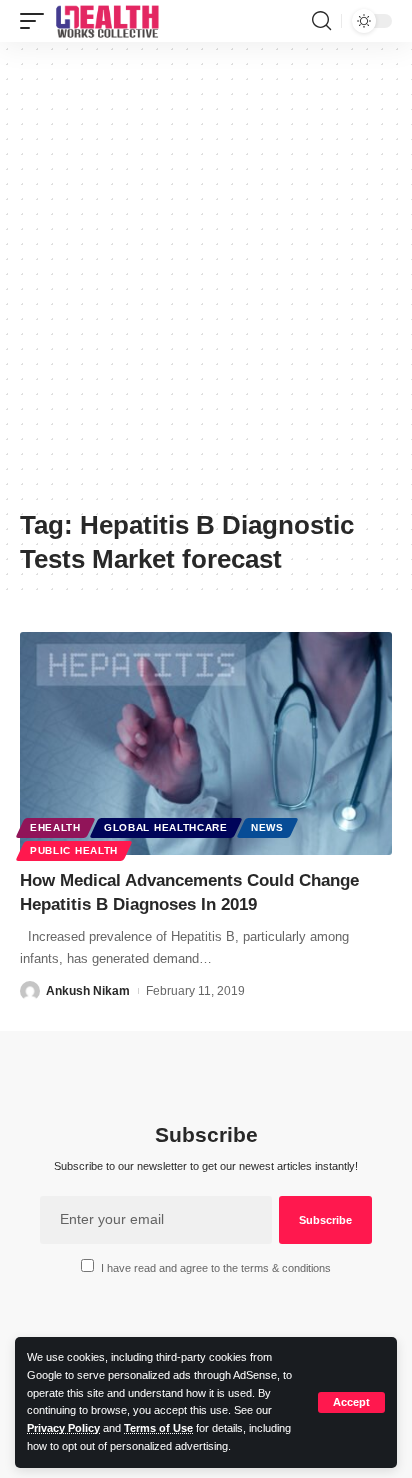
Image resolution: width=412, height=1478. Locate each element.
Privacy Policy (63, 1428)
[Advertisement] (206, 283)
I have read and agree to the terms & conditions (216, 1268)
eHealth (55, 827)
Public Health (74, 850)
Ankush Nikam (88, 991)
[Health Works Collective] (107, 21)
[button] (351, 1402)
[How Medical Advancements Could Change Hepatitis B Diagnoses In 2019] (206, 743)
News (267, 827)
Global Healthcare (166, 827)
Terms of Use (158, 1428)
